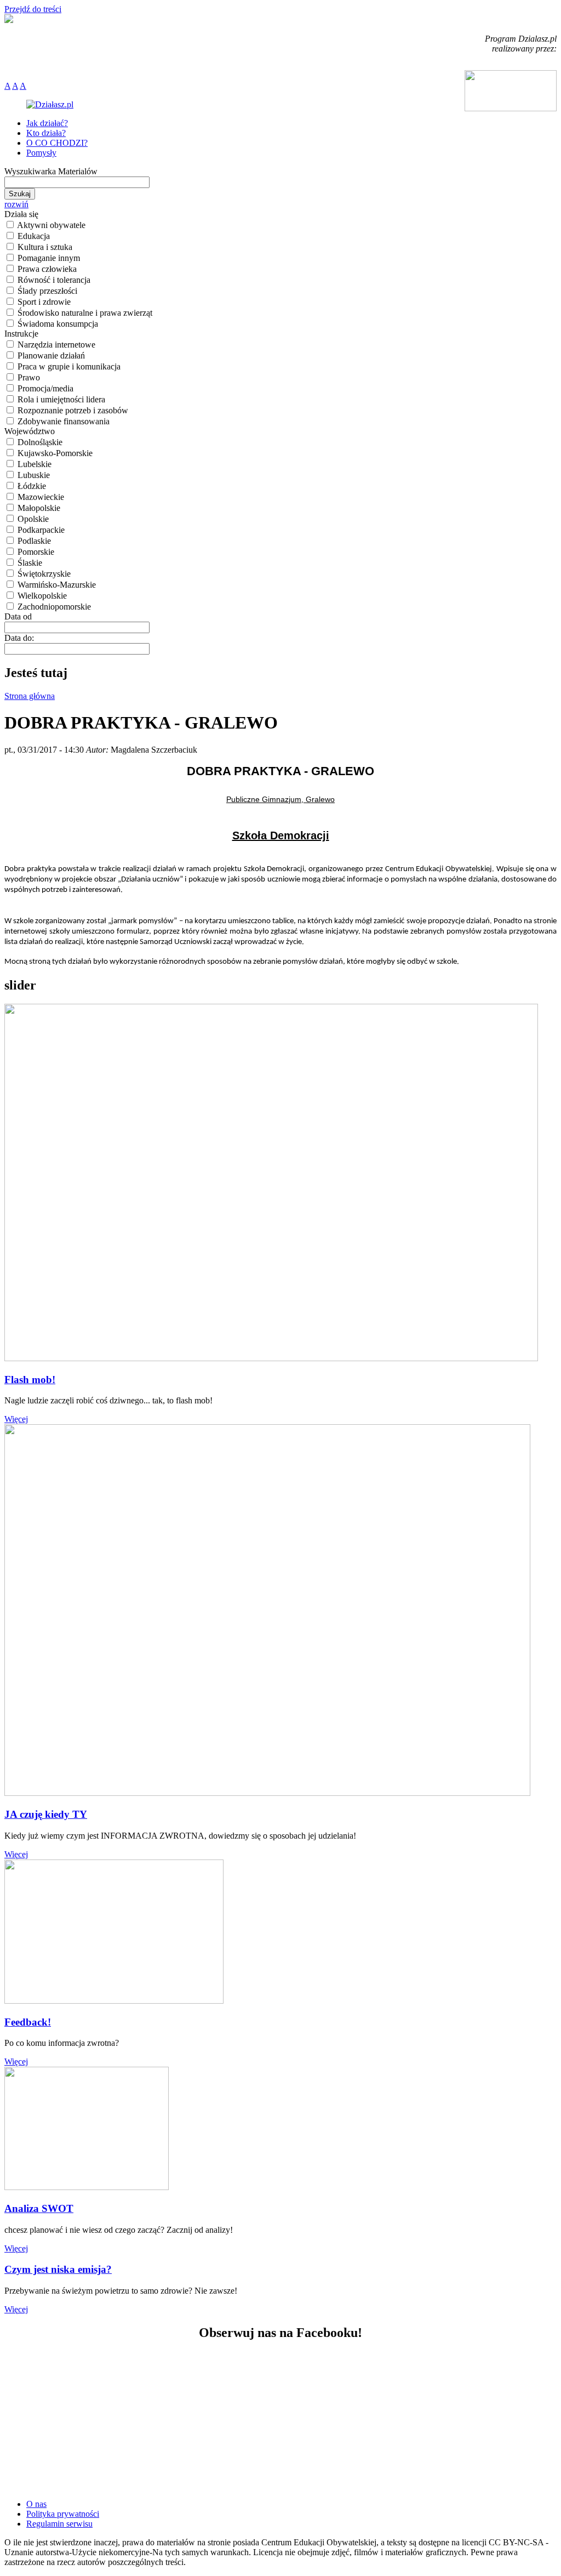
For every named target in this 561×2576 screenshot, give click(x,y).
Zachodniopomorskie (54, 607)
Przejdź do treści (33, 9)
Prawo (29, 377)
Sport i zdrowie (44, 302)
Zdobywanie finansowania (64, 421)
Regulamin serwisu (59, 2524)
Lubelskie (35, 464)
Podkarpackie (41, 530)
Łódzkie (32, 486)
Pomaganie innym (49, 258)
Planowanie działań (51, 356)
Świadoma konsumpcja (58, 324)
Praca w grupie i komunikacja (69, 366)
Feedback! (28, 2022)
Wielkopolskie (42, 596)
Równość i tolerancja (54, 280)
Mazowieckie (41, 497)
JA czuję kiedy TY (46, 1814)
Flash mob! (30, 1380)
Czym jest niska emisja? (58, 2269)
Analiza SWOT (39, 2208)
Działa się (21, 214)
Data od (18, 616)
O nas (36, 2504)
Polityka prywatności (63, 2514)
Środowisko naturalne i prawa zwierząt (85, 313)
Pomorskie (36, 552)
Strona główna (30, 696)
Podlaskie (34, 541)
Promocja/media (45, 388)
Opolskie (33, 519)
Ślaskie (30, 563)
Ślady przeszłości (47, 291)
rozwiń (16, 204)
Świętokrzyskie (44, 574)
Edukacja (34, 236)
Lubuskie (34, 475)
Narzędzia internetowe (56, 345)
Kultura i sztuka (45, 247)
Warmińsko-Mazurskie (57, 585)
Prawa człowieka (47, 269)
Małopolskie (39, 508)
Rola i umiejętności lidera (61, 399)
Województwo (30, 431)
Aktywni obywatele (51, 225)
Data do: (19, 638)
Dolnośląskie (40, 442)
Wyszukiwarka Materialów (51, 171)
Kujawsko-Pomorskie (55, 453)
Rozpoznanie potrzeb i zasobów (73, 410)
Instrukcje (21, 334)
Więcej (16, 1419)
